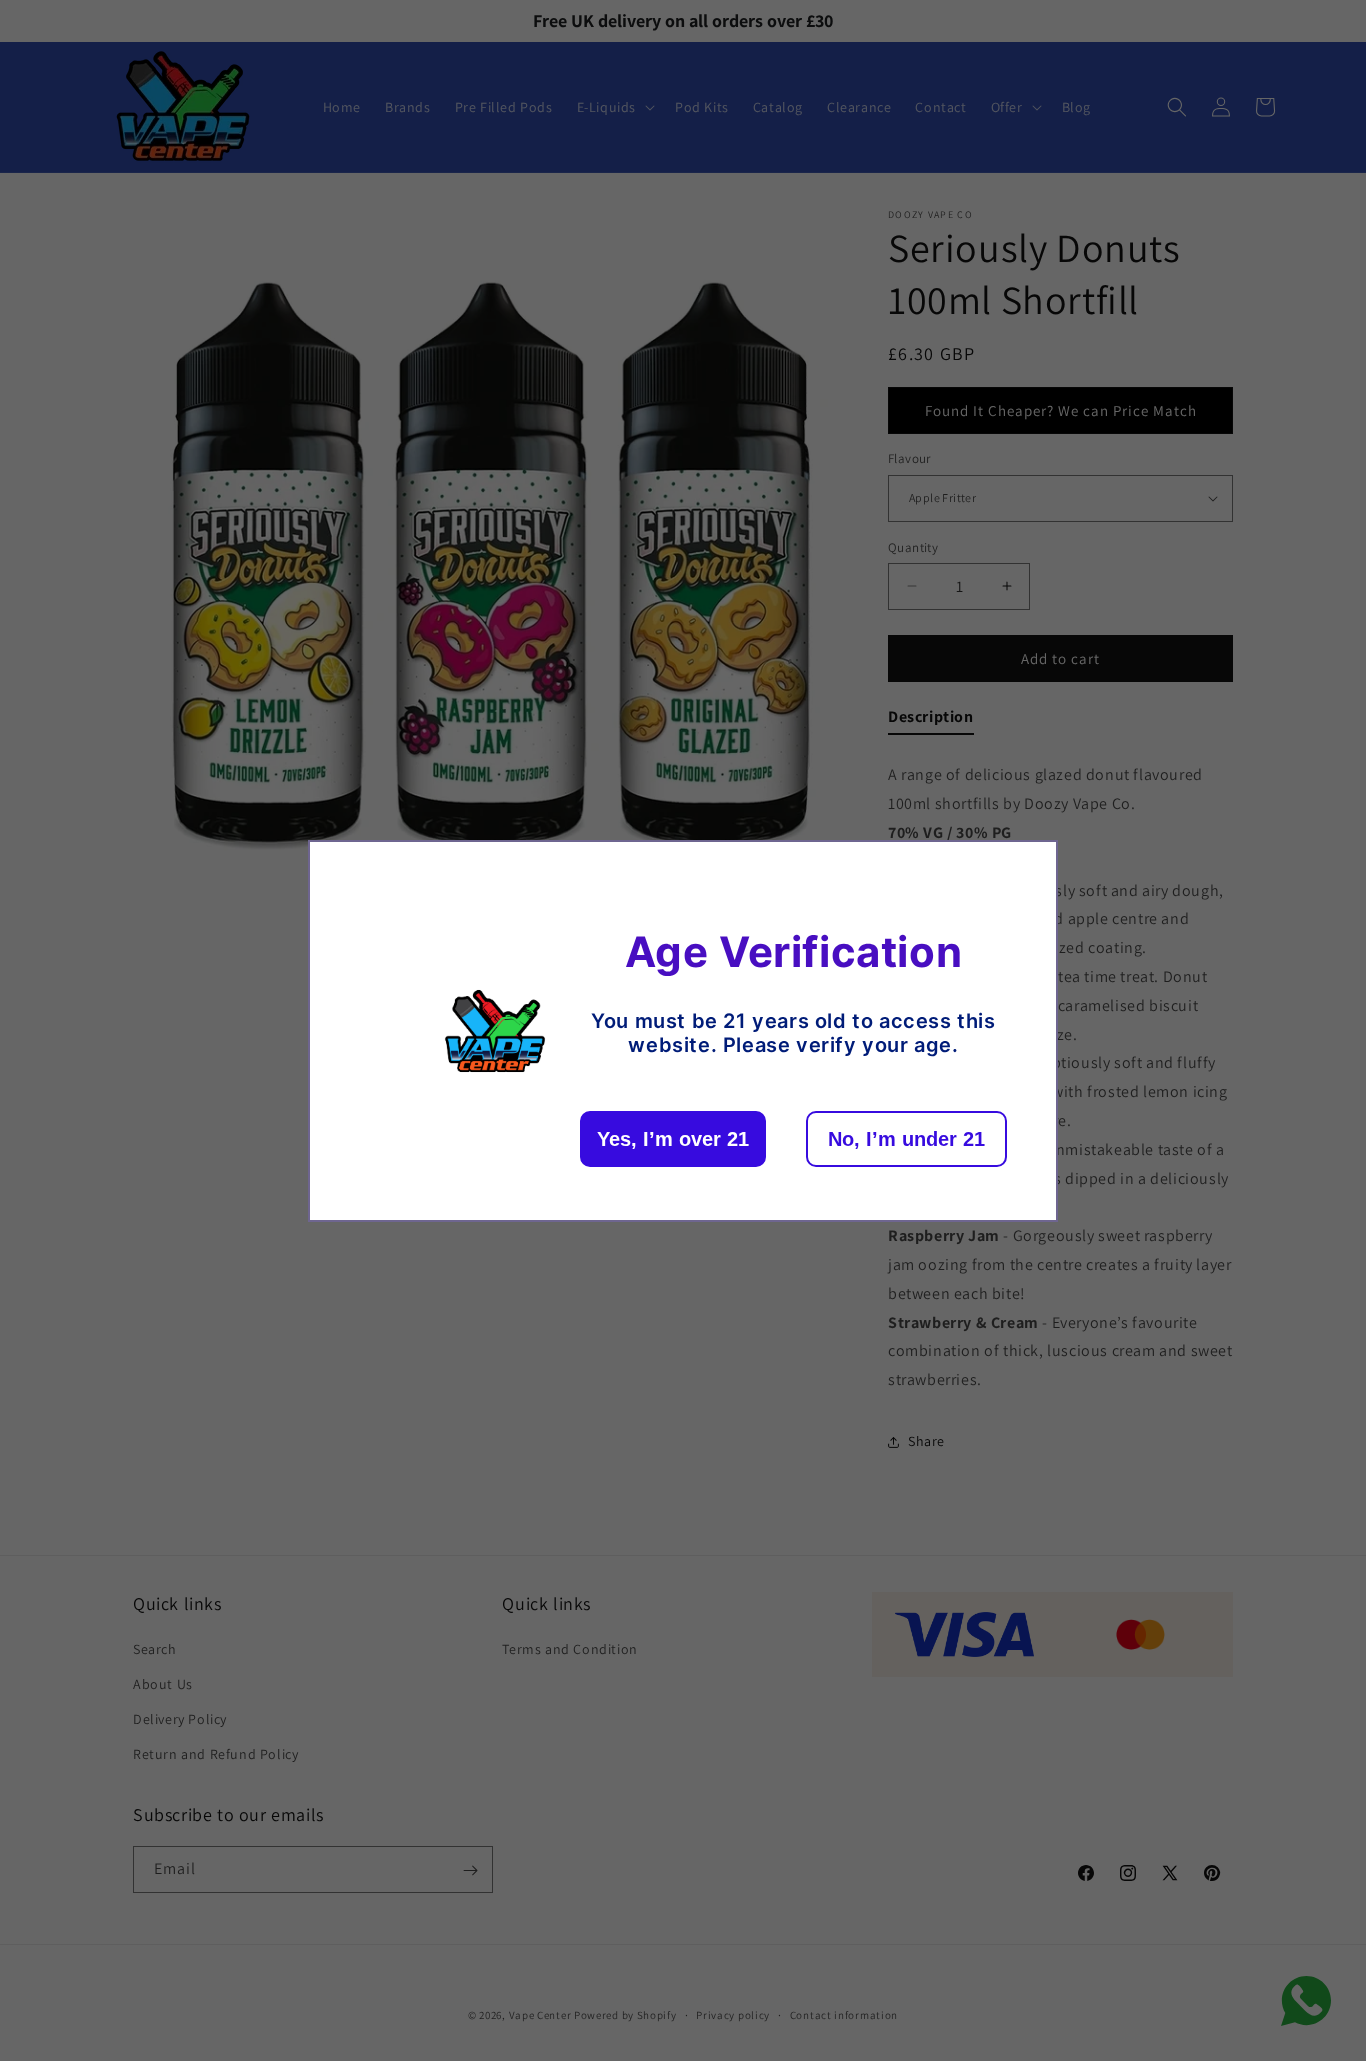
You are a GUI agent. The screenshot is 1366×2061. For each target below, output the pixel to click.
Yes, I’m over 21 (673, 1139)
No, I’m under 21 (906, 1139)
